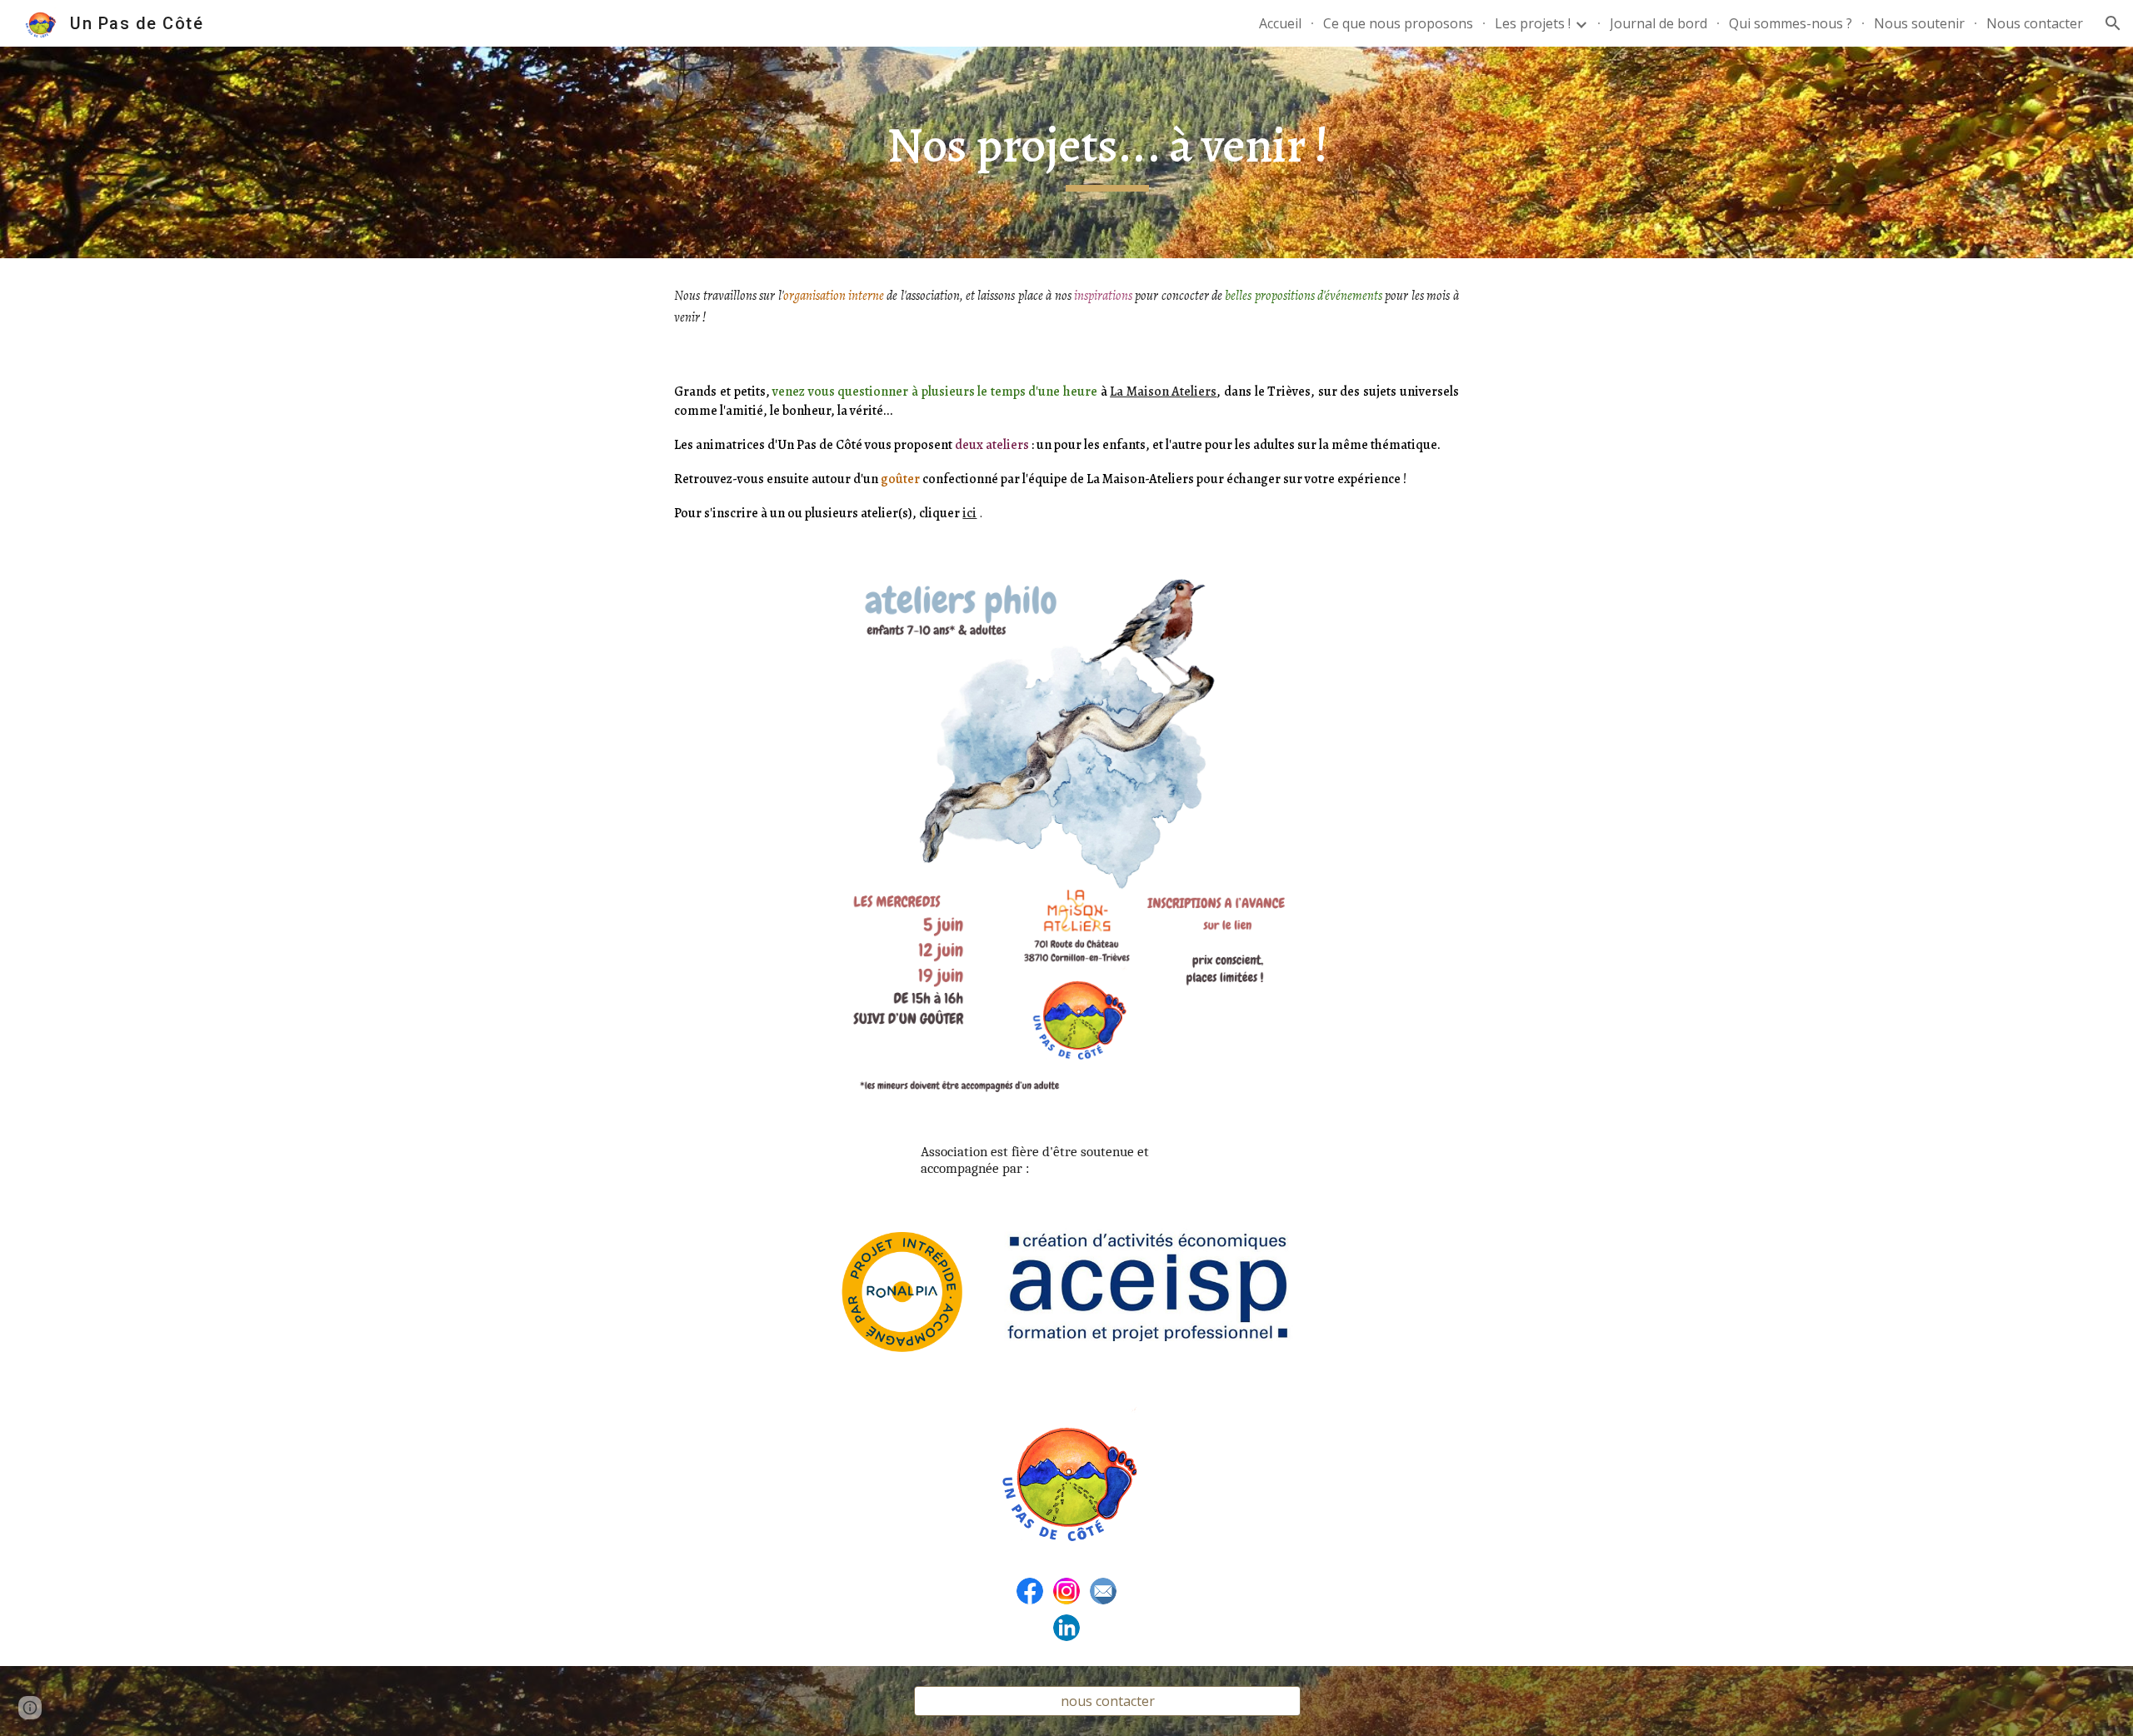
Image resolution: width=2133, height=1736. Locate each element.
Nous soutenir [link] (1919, 23)
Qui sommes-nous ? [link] (1791, 23)
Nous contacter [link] (2035, 23)
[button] (2113, 23)
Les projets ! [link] (1533, 23)
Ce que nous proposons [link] (1398, 23)
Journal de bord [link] (1658, 23)
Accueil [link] (1280, 23)
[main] (1107, 153)
